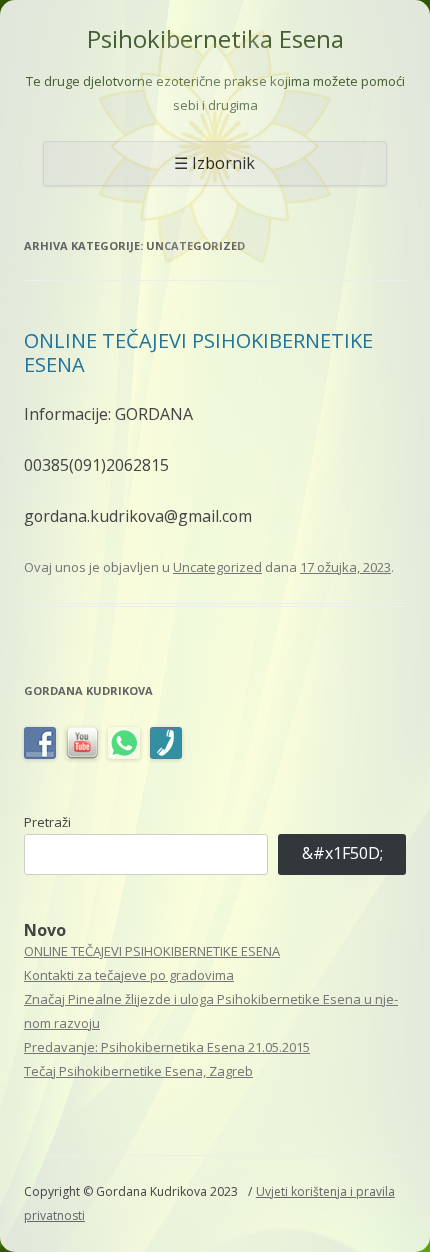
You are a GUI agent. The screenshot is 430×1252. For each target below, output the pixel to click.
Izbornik (223, 163)
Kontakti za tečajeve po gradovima (129, 975)
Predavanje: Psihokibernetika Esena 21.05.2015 (167, 1047)
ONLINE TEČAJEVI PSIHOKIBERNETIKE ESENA (198, 352)
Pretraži (47, 822)
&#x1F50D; (342, 853)
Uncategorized (217, 567)
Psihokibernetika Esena (215, 39)
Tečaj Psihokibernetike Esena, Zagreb (138, 1071)
